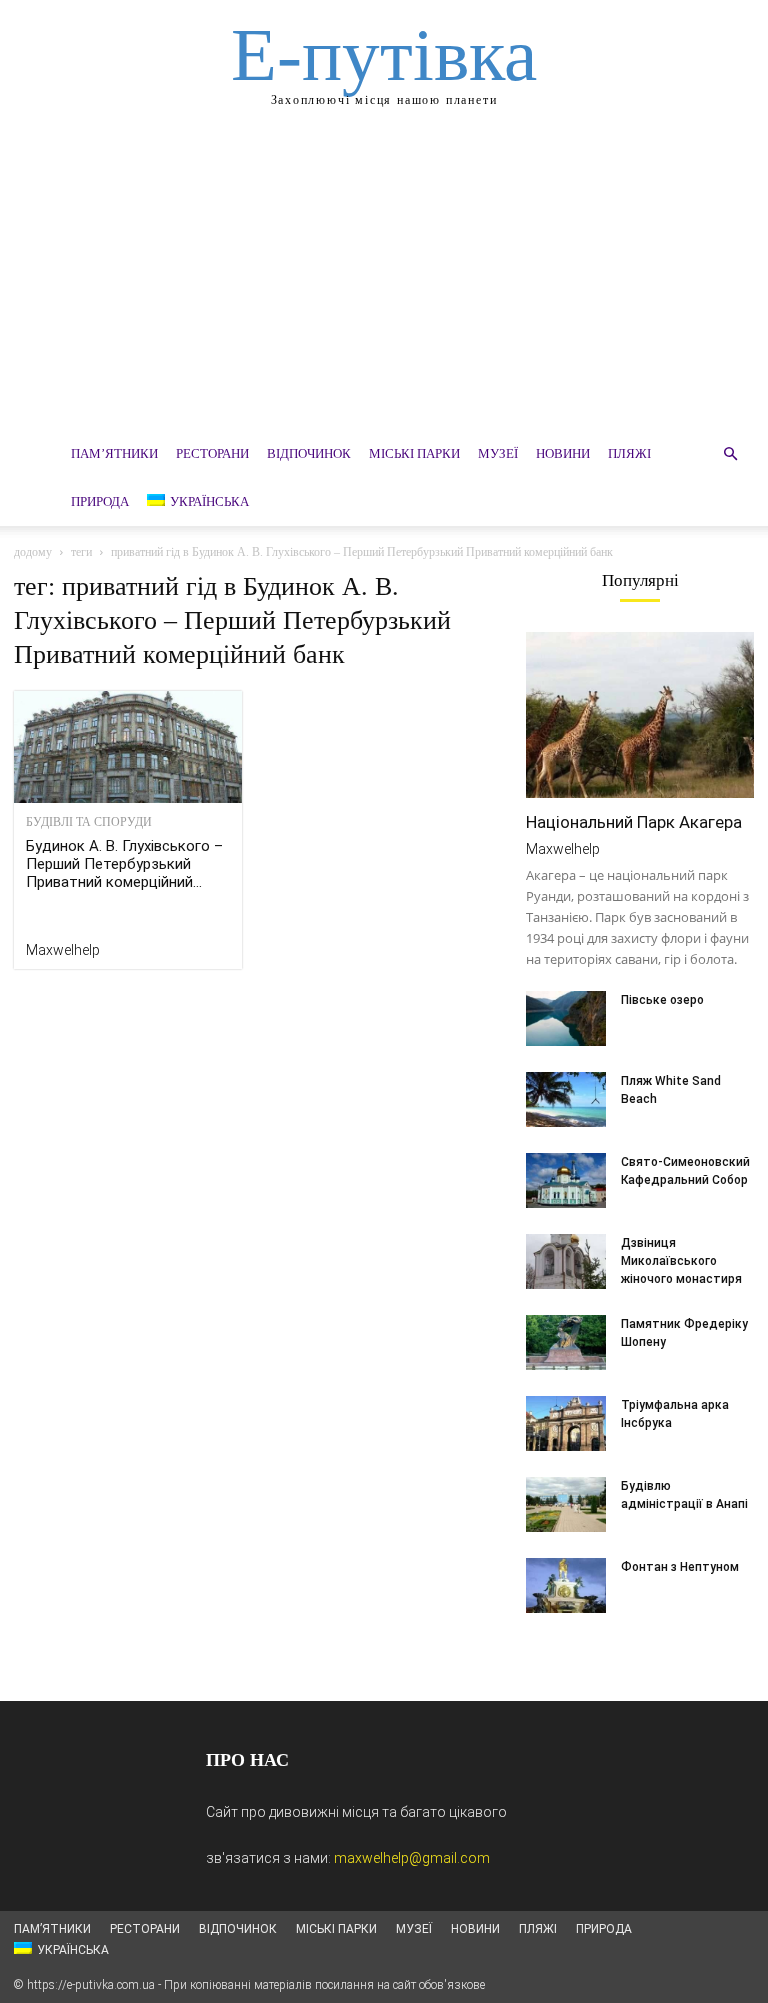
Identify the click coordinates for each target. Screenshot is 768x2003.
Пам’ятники (114, 453)
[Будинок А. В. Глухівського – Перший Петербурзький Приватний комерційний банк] (128, 747)
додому (33, 552)
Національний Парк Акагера (634, 822)
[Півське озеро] (566, 1018)
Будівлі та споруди (89, 822)
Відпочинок (309, 453)
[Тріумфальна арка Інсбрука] (566, 1423)
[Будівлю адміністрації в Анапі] (566, 1504)
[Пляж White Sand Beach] (566, 1099)
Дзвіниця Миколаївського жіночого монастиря (681, 1261)
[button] (730, 454)
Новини (563, 453)
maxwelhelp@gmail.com (412, 1858)
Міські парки (414, 453)
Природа (100, 501)
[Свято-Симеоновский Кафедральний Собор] (566, 1180)
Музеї (498, 453)
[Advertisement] (384, 280)
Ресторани (212, 453)
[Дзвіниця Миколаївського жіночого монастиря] (566, 1261)
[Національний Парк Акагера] (640, 715)
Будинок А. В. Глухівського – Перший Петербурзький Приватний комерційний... (124, 864)
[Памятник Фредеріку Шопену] (566, 1342)
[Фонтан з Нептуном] (566, 1585)
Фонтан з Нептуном (680, 1567)
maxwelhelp (63, 950)
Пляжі (629, 453)
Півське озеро (662, 1000)
